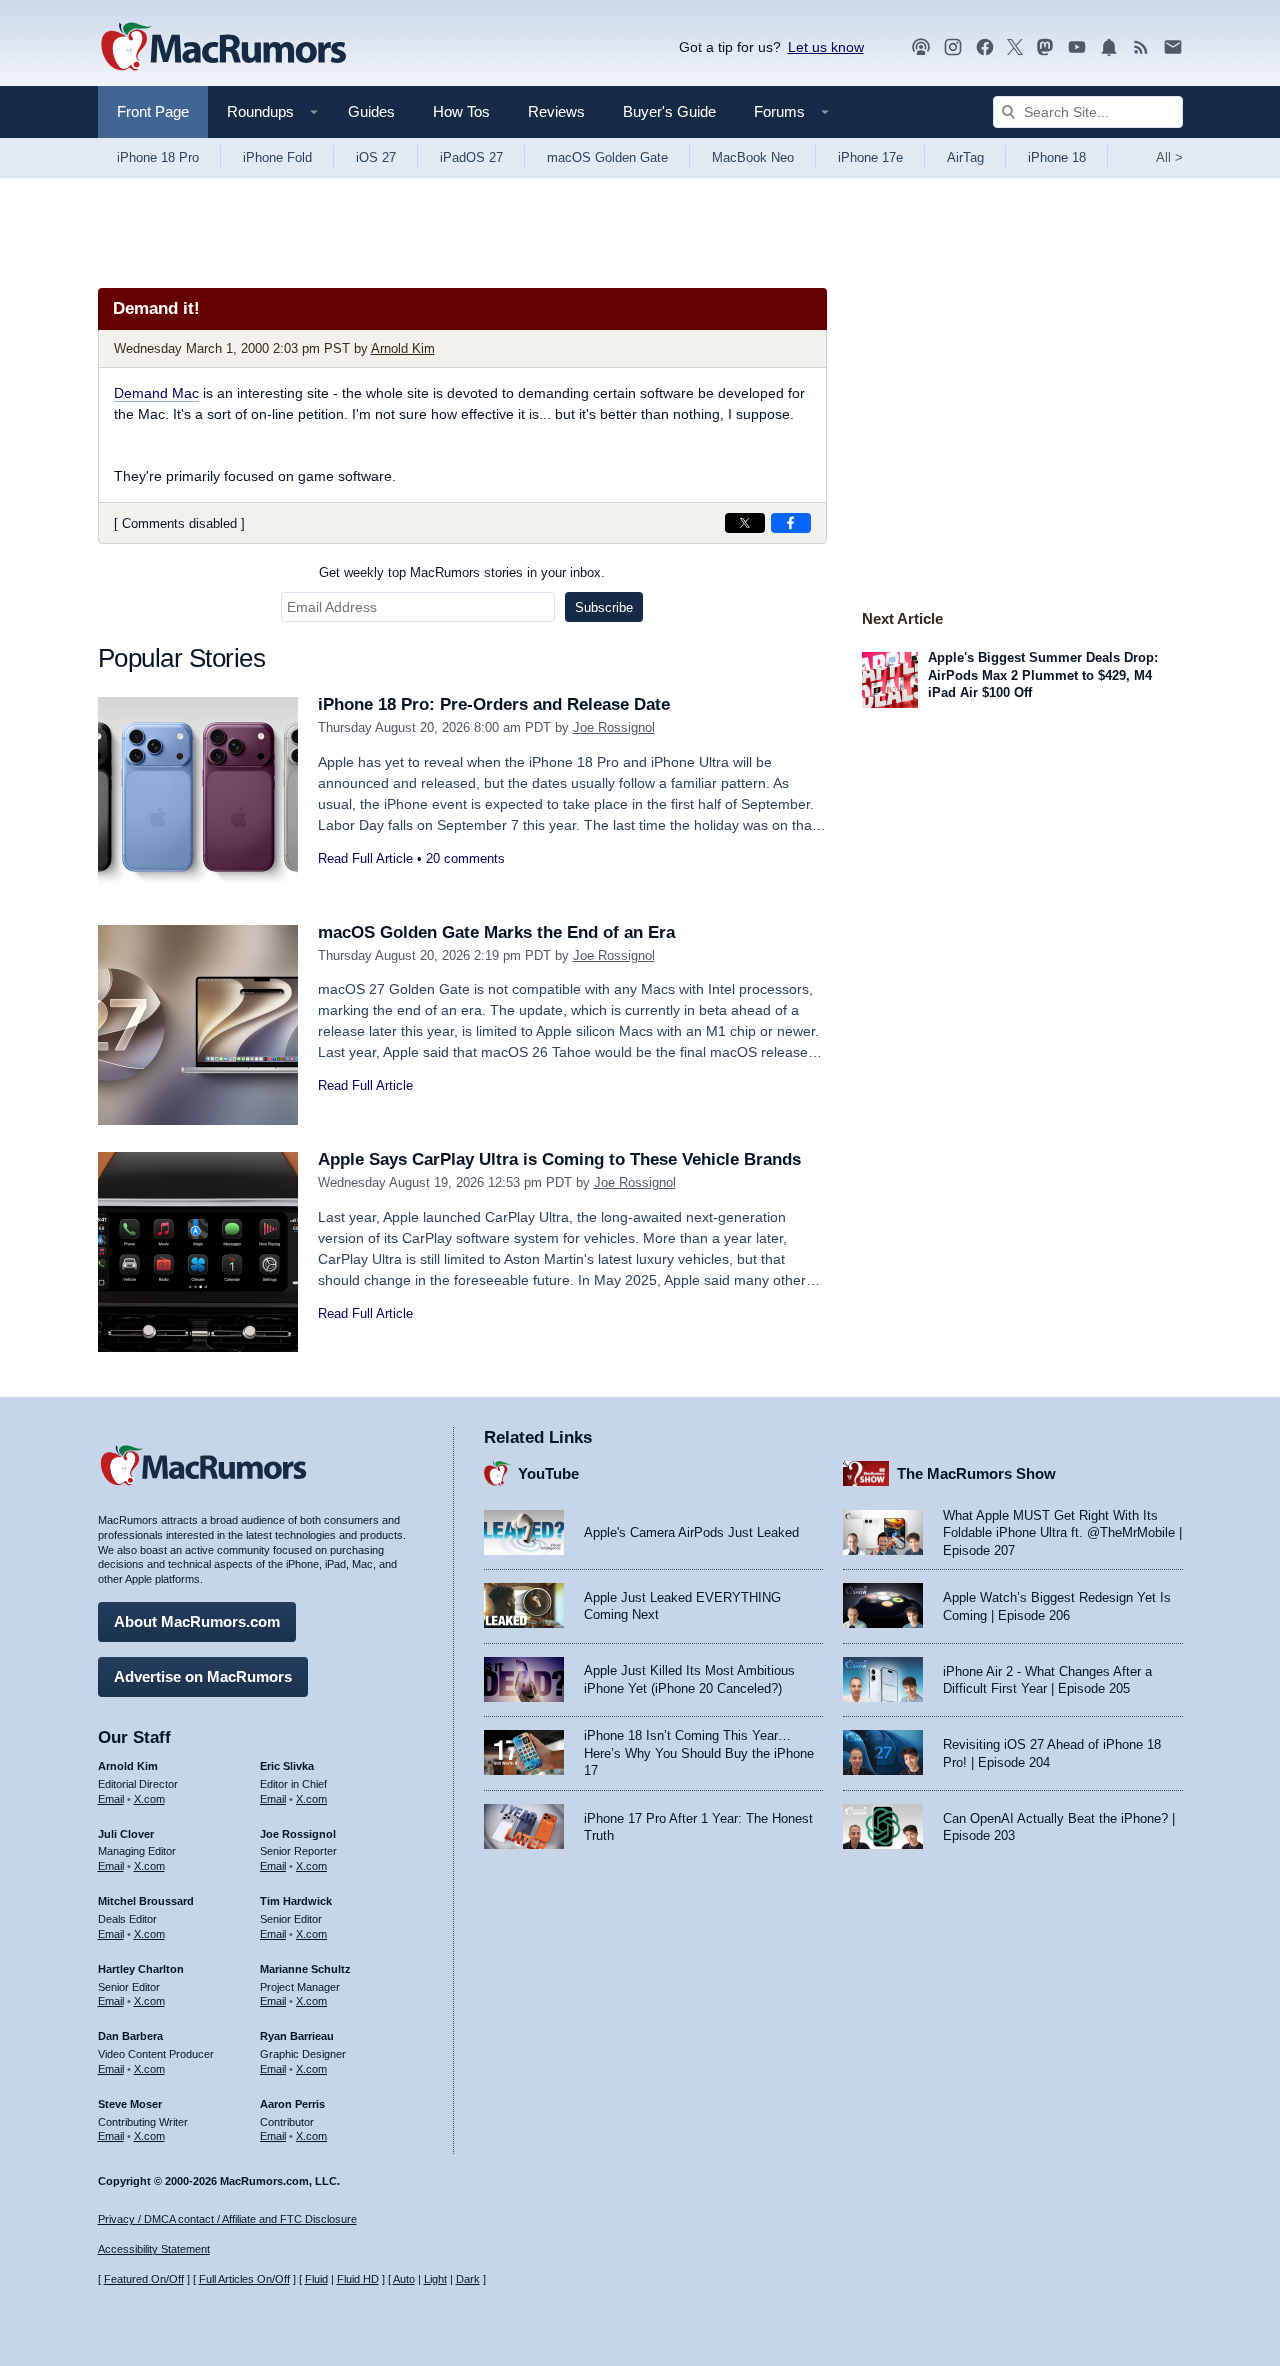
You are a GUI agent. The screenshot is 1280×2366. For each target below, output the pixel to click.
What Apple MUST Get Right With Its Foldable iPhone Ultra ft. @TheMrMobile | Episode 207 (1062, 1533)
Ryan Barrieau (297, 2036)
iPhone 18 (1057, 157)
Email (111, 1799)
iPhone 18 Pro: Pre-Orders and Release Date (494, 704)
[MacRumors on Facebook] (985, 47)
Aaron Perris (292, 2104)
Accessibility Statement (154, 2249)
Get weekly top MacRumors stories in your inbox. (462, 572)
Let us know (826, 47)
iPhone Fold (277, 157)
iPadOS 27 (471, 157)
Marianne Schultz (305, 1969)
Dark (468, 2279)
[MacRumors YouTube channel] (1077, 47)
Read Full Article (365, 858)
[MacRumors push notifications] (1109, 47)
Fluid (316, 2279)
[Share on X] (745, 523)
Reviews (556, 111)
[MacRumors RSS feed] (1141, 47)
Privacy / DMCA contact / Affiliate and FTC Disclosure (227, 2219)
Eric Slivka (287, 1766)
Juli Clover (126, 1834)
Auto (404, 2279)
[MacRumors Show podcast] (921, 47)
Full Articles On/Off (244, 2279)
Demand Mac (156, 393)
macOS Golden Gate (607, 157)
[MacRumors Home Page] (223, 48)
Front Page (153, 111)
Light (435, 2279)
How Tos (461, 111)
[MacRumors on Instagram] (953, 47)
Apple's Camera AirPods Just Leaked (691, 1532)
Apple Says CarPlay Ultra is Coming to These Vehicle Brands (559, 1159)
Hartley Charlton (141, 1969)
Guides (371, 111)
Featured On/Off (144, 2279)
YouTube (548, 1473)
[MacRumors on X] (1015, 47)
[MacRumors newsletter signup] (1173, 47)
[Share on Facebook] (791, 523)
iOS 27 (376, 157)
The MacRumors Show (976, 1473)
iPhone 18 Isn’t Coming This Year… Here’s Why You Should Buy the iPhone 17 (699, 1753)
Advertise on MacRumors (203, 1676)
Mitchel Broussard (146, 1901)
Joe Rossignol (614, 727)
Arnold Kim (403, 348)
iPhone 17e (870, 157)
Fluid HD (358, 2279)
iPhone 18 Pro (158, 157)
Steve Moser (130, 2104)
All (1169, 157)
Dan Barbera (130, 2036)
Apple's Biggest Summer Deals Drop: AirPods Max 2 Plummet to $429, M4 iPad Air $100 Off (1043, 675)
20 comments (465, 858)
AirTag (965, 157)
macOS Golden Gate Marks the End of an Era (496, 932)
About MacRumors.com (197, 1621)
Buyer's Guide (669, 111)
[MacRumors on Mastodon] (1045, 47)
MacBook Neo (753, 157)
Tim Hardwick (296, 1901)
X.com (149, 1799)
